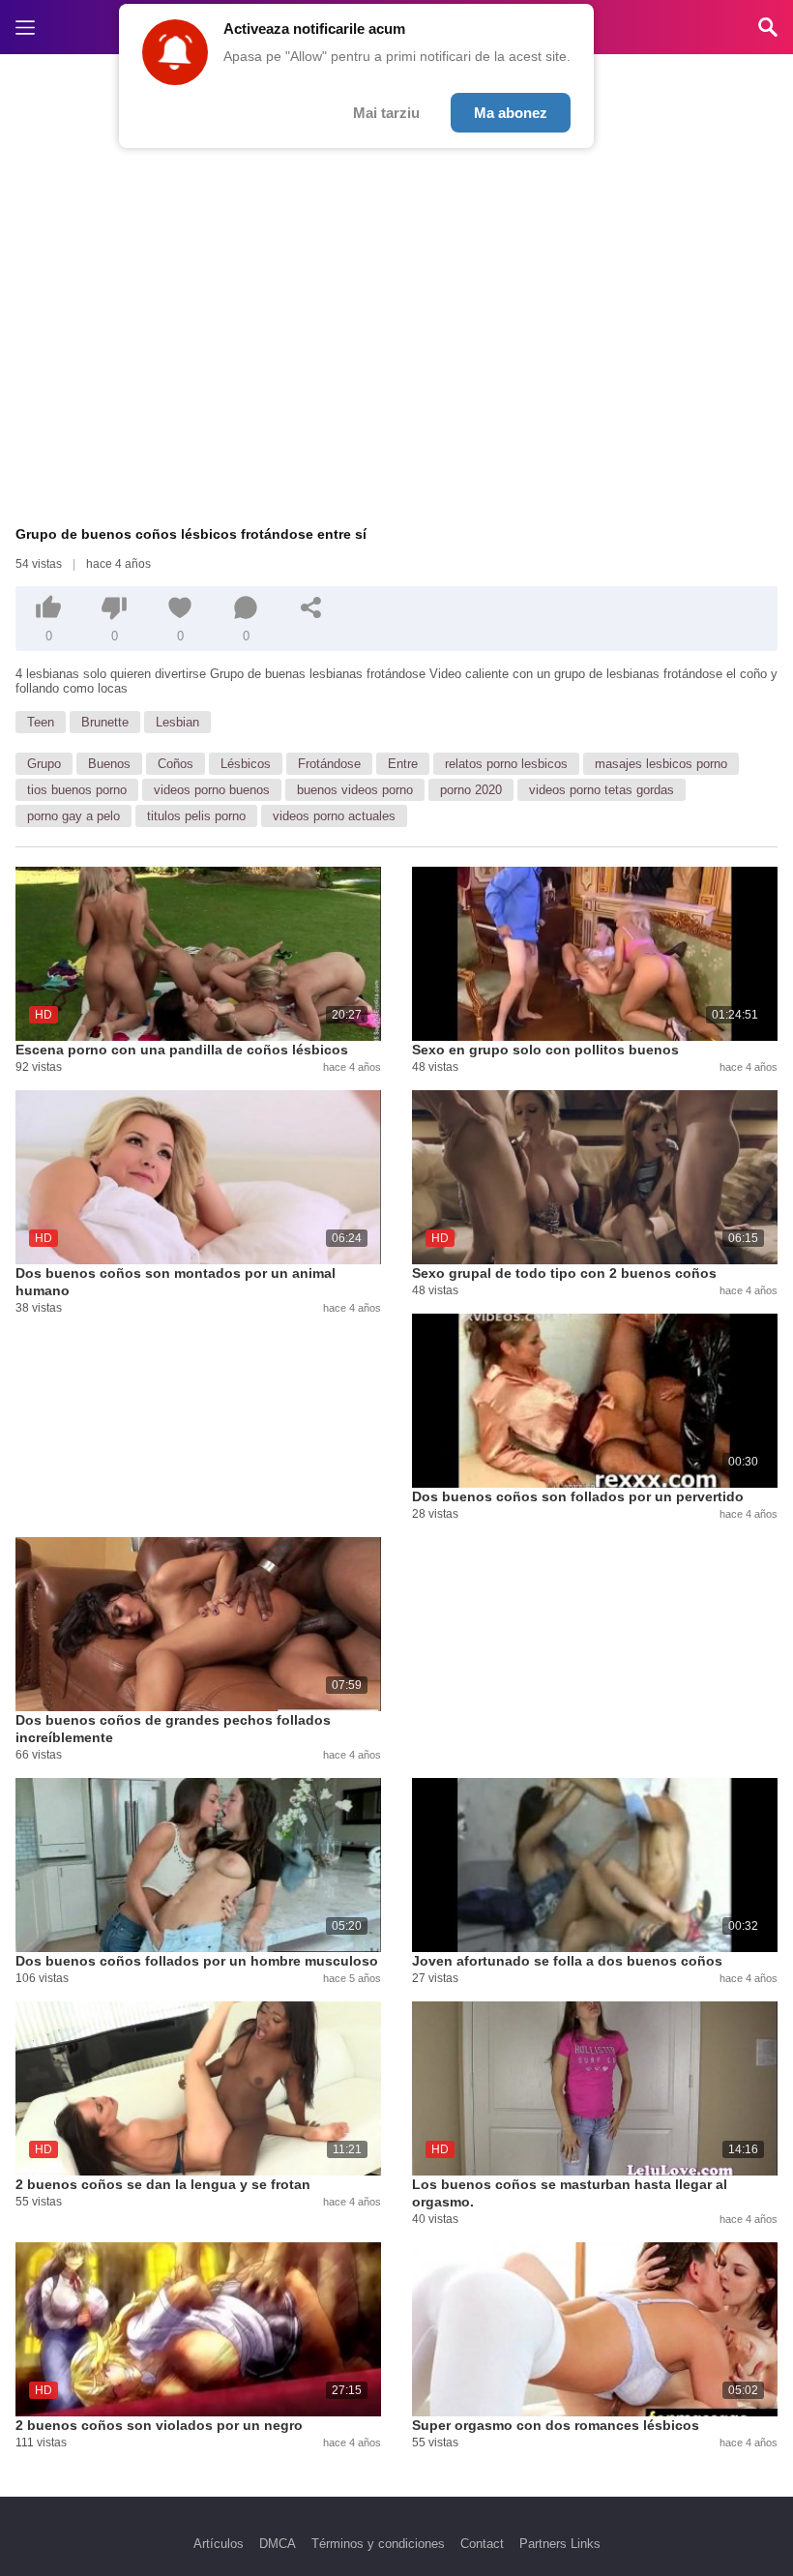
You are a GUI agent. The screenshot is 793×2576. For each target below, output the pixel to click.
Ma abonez (511, 113)
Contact (482, 2544)
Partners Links (560, 2544)
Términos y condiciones (378, 2544)
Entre (403, 764)
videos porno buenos (212, 790)
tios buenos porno (77, 790)
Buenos (109, 764)
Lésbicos (246, 764)
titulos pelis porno (196, 816)
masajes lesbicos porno (661, 764)
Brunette (105, 722)
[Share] (311, 607)
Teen (41, 722)
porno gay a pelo (73, 816)
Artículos (219, 2544)
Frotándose (329, 764)
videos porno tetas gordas (602, 790)
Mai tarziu (386, 113)
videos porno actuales (334, 816)
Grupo (44, 764)
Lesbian (177, 722)
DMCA (278, 2544)
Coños (176, 764)
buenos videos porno (355, 790)
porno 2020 (471, 790)
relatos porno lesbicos (506, 764)
